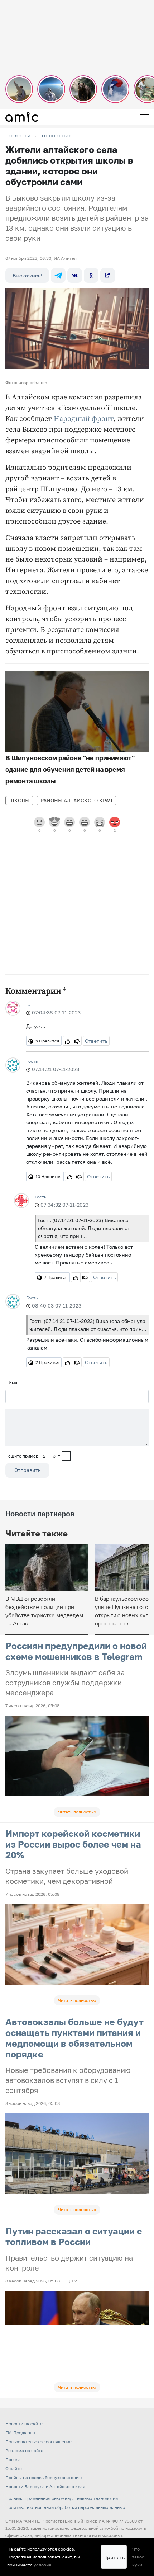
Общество (57, 136)
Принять (114, 2557)
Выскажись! (27, 275)
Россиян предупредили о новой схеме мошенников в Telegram (76, 1651)
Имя (13, 1383)
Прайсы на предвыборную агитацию (44, 2478)
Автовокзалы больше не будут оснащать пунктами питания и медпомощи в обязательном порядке (74, 2038)
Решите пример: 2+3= (33, 1456)
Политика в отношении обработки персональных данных (65, 2507)
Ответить (96, 1041)
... (28, 1005)
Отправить (27, 1470)
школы (19, 800)
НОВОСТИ (18, 136)
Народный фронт (84, 419)
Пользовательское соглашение (38, 2442)
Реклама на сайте (24, 2451)
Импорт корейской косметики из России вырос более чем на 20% (73, 1844)
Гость (32, 1061)
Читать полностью (77, 1812)
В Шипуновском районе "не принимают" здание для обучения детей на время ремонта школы (70, 769)
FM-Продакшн (20, 2433)
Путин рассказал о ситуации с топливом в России (74, 2236)
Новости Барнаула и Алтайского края (45, 2486)
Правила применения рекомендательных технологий (62, 2498)
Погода (13, 2460)
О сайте (14, 2469)
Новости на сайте (24, 2424)
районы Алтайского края (76, 800)
